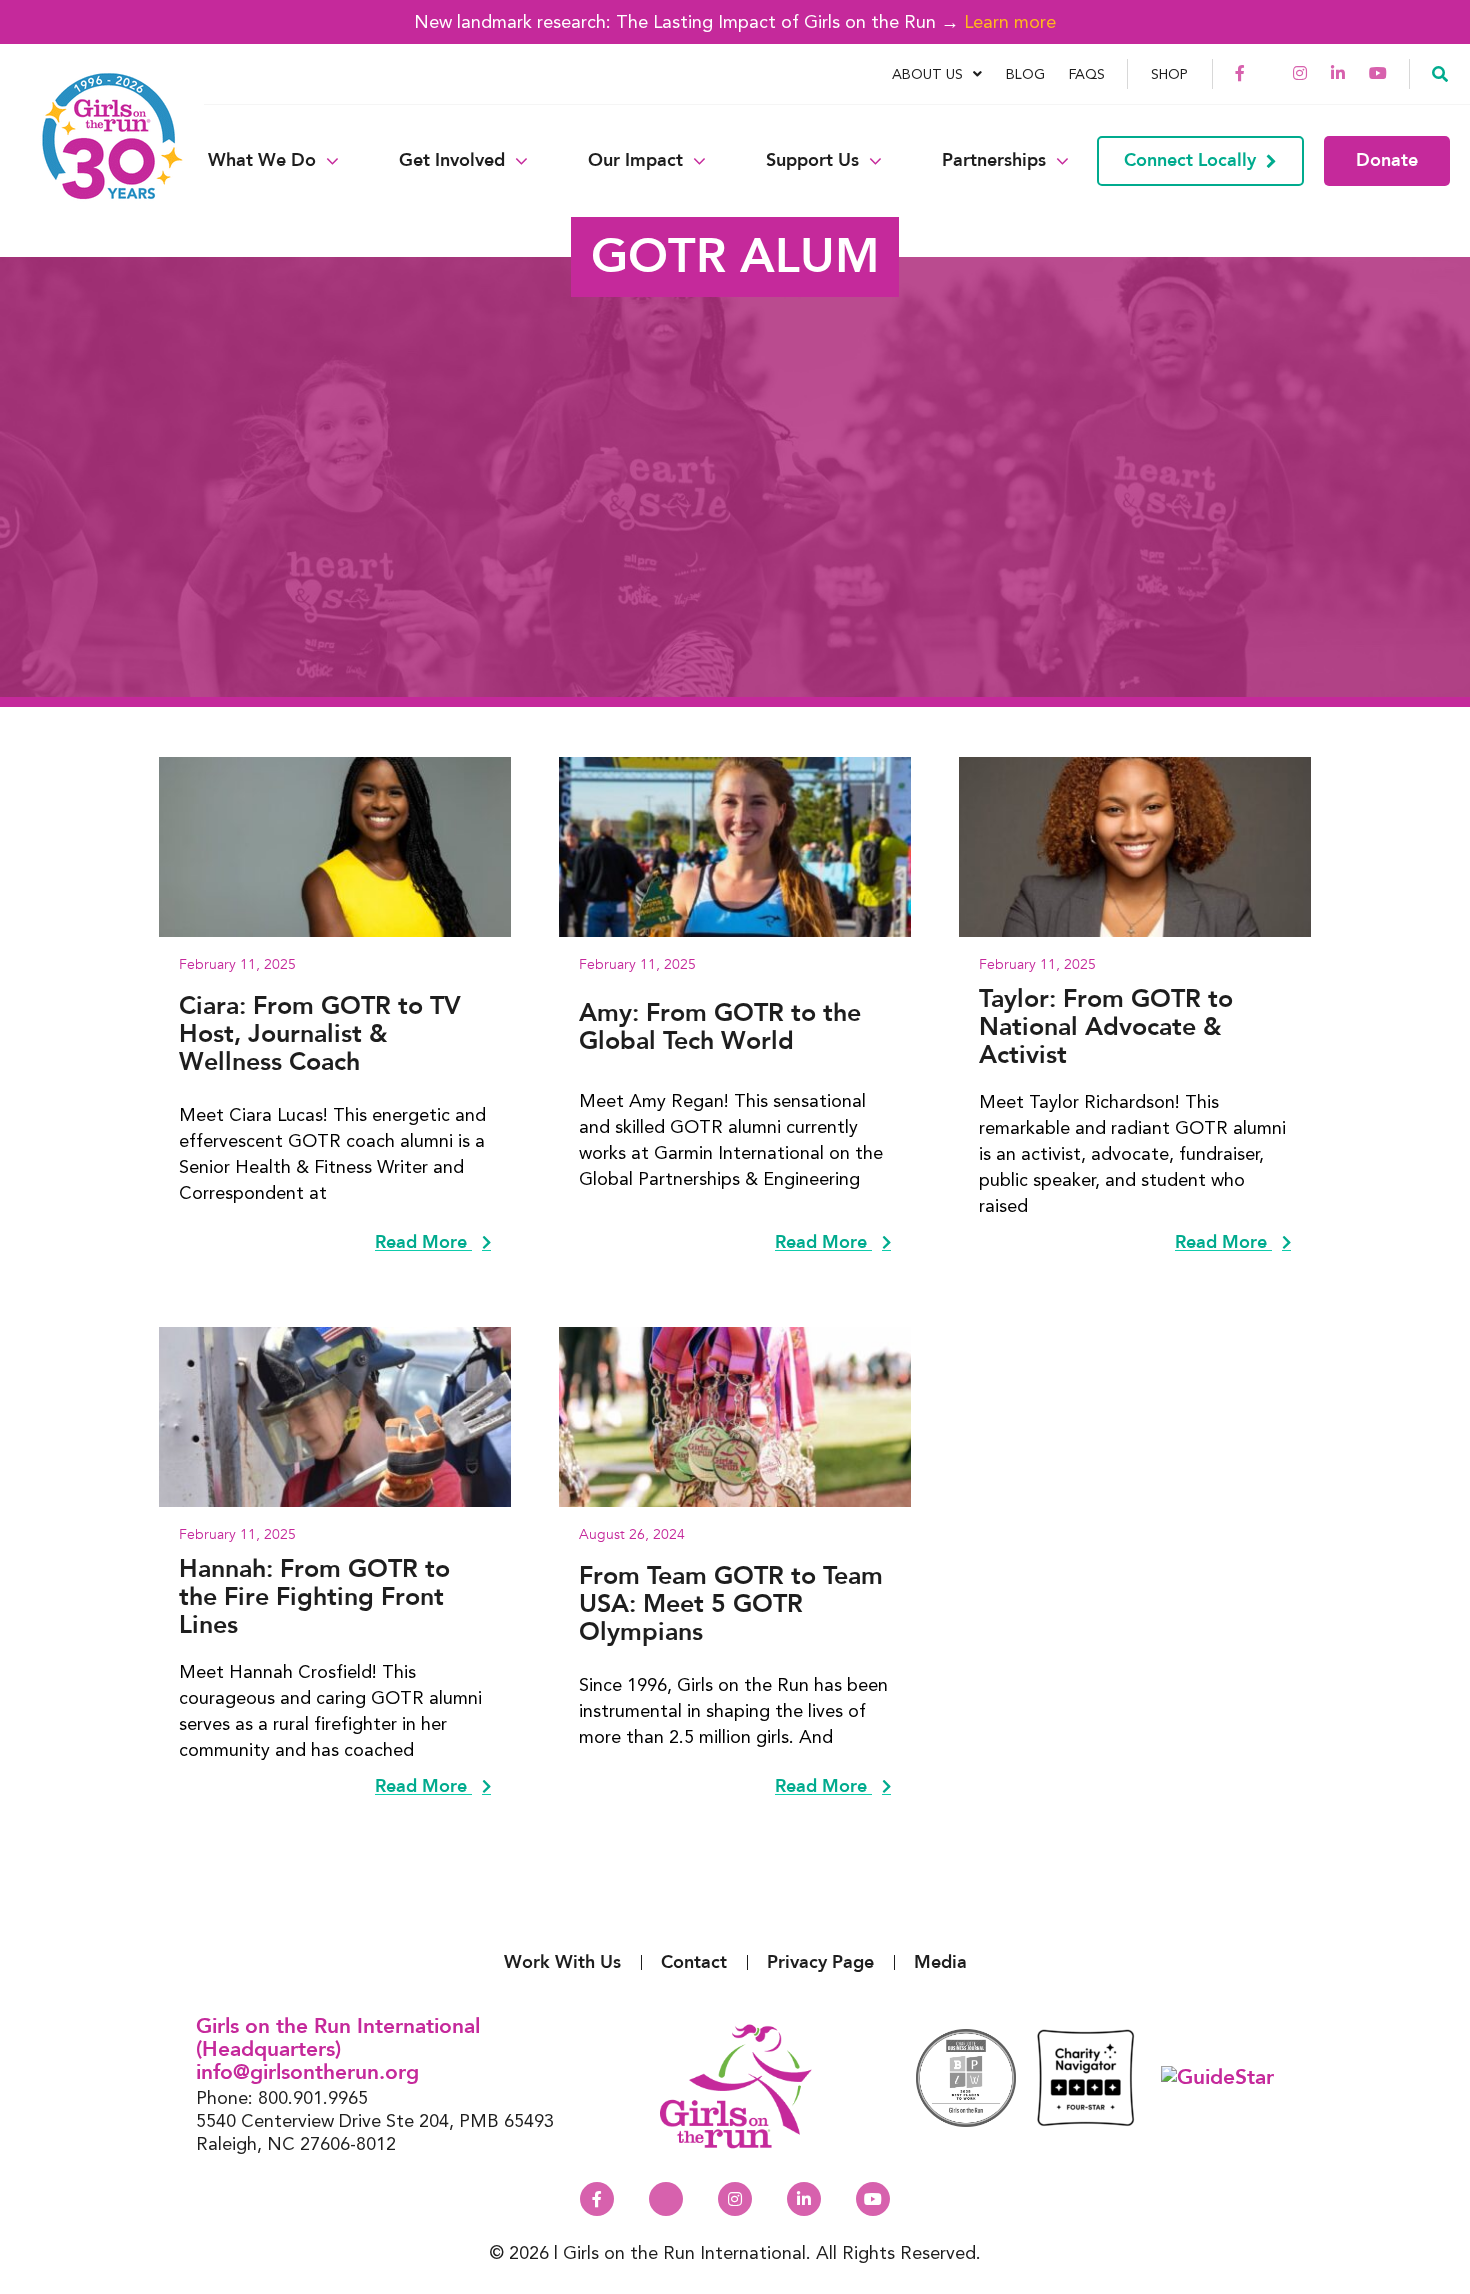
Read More (423, 1243)
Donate (1387, 160)
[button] (1440, 73)
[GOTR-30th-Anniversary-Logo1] (100, 160)
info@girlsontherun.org (307, 2072)
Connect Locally (1190, 160)
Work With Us (562, 1962)
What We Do (262, 161)
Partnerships (994, 161)
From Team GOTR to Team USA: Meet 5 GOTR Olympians (731, 1604)
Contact (694, 1962)
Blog (1025, 74)
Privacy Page (820, 1962)
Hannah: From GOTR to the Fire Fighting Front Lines (314, 1597)
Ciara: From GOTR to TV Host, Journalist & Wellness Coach (320, 1034)
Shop (1169, 74)
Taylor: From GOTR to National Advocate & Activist (1106, 1027)
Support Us (812, 161)
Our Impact (635, 161)
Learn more (1010, 21)
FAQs (1087, 74)
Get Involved (452, 161)
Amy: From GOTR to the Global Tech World (720, 1027)
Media (940, 1962)
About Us (927, 74)
